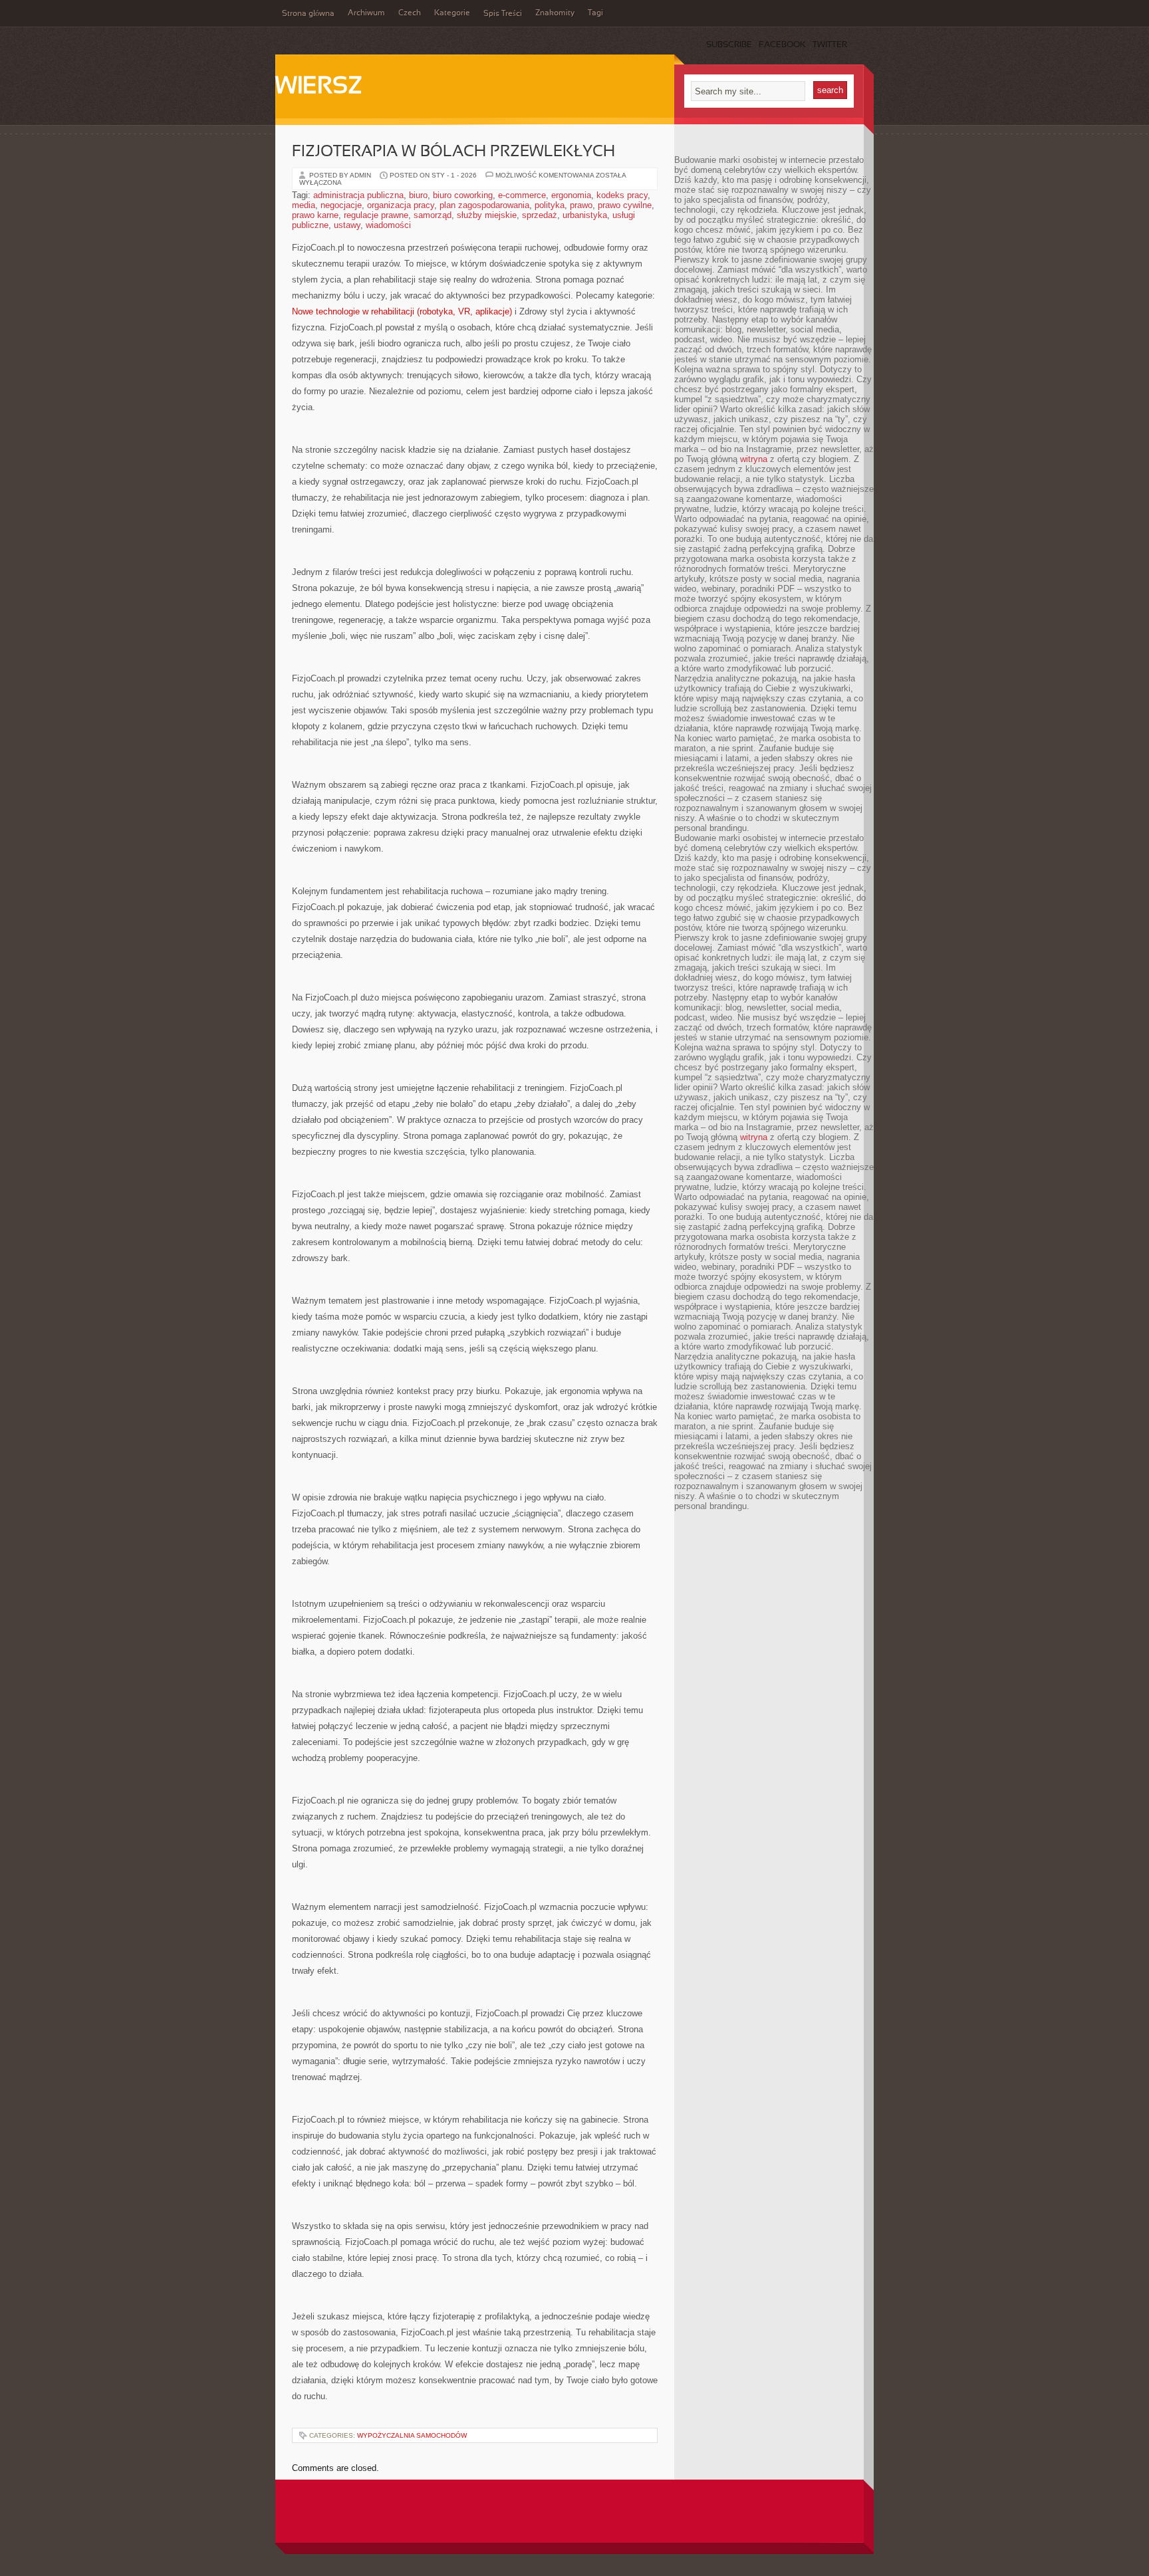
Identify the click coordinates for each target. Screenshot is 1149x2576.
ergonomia (571, 195)
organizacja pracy (401, 205)
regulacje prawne (376, 215)
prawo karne (315, 215)
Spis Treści (503, 14)
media (304, 205)
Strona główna (308, 14)
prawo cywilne (625, 205)
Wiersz (319, 87)
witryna (754, 459)
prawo (581, 205)
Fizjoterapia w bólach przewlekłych (453, 152)
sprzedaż (540, 215)
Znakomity (555, 13)
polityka (550, 205)
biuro (418, 195)
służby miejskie (487, 215)
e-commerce (522, 195)
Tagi (595, 13)
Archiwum (366, 13)
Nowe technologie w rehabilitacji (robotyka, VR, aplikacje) (402, 311)
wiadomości (388, 225)
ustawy (347, 225)
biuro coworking (463, 195)
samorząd (433, 215)
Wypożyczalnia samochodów (412, 2435)
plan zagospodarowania (484, 205)
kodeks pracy (622, 195)
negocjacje (341, 205)
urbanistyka (585, 215)
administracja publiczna (358, 195)
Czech (410, 13)
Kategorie (452, 13)
